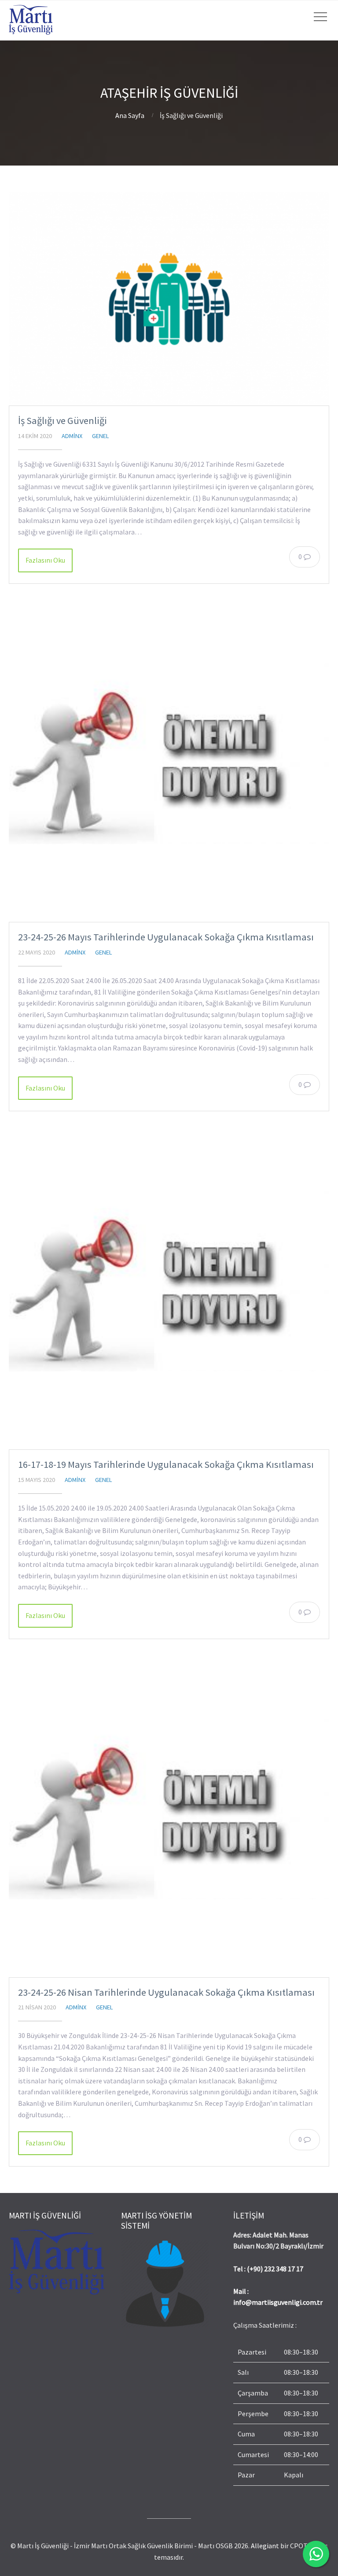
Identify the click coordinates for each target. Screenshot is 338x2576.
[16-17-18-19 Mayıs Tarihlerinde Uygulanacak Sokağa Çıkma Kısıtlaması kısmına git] (169, 1289)
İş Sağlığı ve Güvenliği (62, 420)
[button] (281, 2414)
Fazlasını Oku (45, 560)
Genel (101, 436)
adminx (72, 436)
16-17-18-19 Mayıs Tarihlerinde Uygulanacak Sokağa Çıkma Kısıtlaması (166, 1464)
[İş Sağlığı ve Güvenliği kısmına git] (169, 299)
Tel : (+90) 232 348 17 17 (268, 2269)
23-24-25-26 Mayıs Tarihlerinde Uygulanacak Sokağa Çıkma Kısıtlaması (166, 937)
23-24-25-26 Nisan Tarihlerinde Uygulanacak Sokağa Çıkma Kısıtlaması (166, 1992)
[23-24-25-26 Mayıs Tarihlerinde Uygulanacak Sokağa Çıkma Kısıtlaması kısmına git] (169, 762)
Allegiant (265, 2546)
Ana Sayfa (130, 115)
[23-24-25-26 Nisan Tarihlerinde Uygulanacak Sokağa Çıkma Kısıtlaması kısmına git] (169, 1817)
